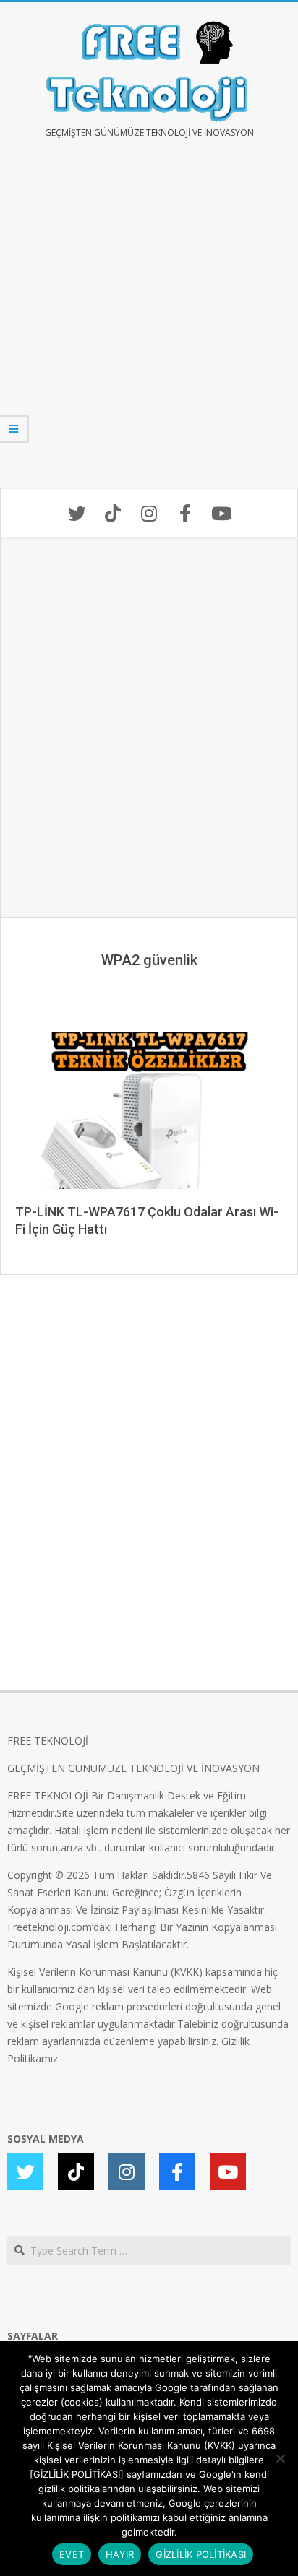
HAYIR (120, 2554)
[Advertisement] (149, 324)
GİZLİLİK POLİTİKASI (201, 2554)
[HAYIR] (280, 2458)
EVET (72, 2554)
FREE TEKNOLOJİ (48, 1741)
